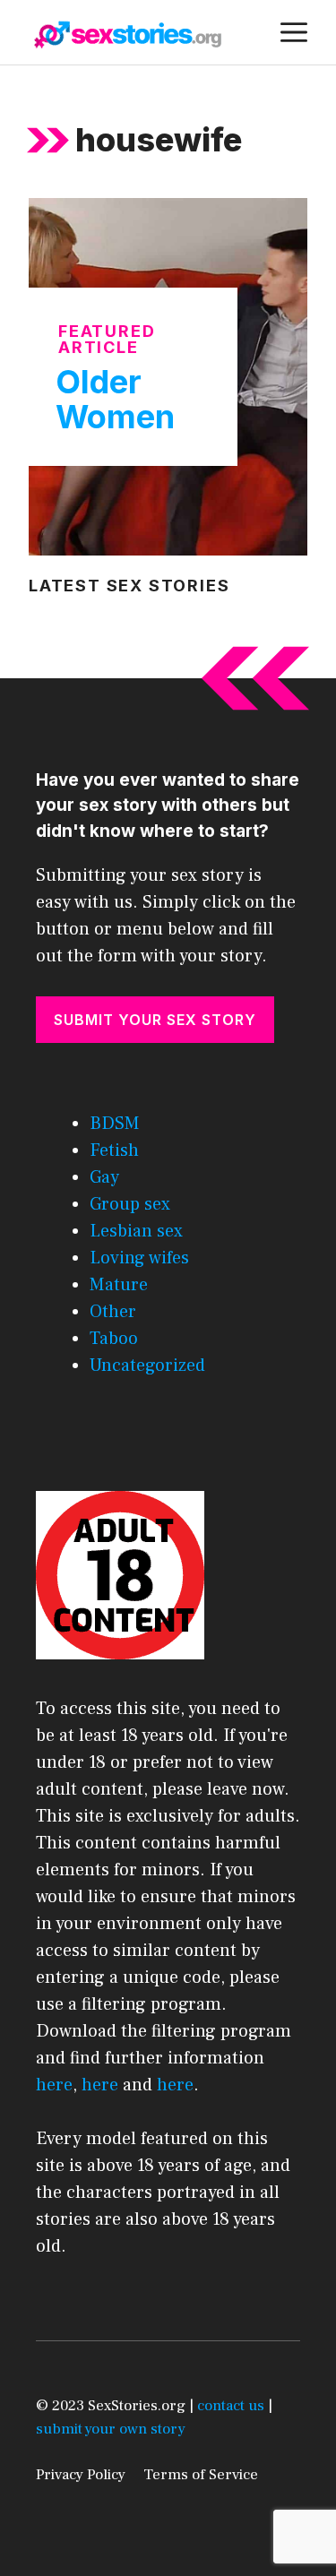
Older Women (115, 400)
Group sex (130, 1204)
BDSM (115, 1124)
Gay (104, 1177)
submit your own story (111, 2429)
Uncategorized (147, 1366)
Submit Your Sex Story (155, 1020)
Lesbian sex (136, 1231)
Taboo (114, 1339)
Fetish (114, 1150)
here (54, 2085)
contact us (231, 2406)
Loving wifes (139, 1258)
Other (113, 1312)
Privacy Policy (81, 2475)
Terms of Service (201, 2475)
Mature (119, 1285)
